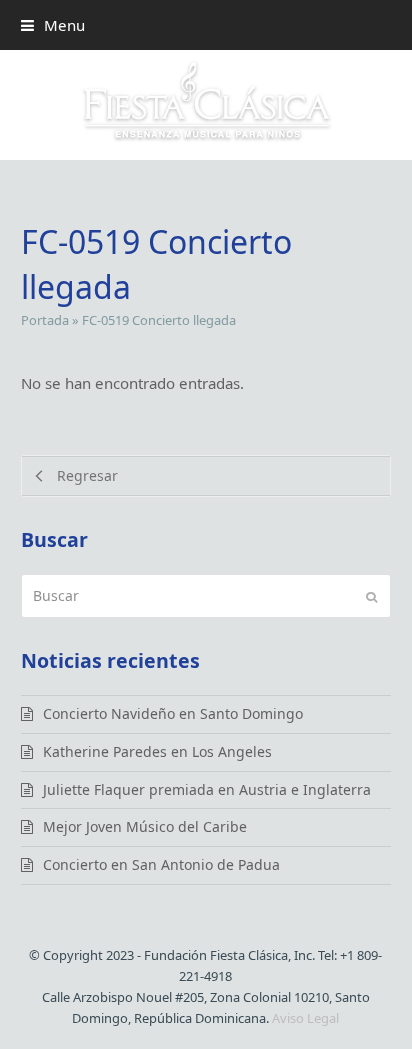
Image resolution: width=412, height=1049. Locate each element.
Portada (45, 320)
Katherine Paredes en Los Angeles (157, 751)
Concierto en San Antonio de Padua (161, 864)
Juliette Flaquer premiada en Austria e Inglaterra (207, 789)
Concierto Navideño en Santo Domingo (173, 713)
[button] (53, 25)
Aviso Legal (305, 1018)
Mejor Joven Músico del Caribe (145, 826)
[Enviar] (371, 596)
